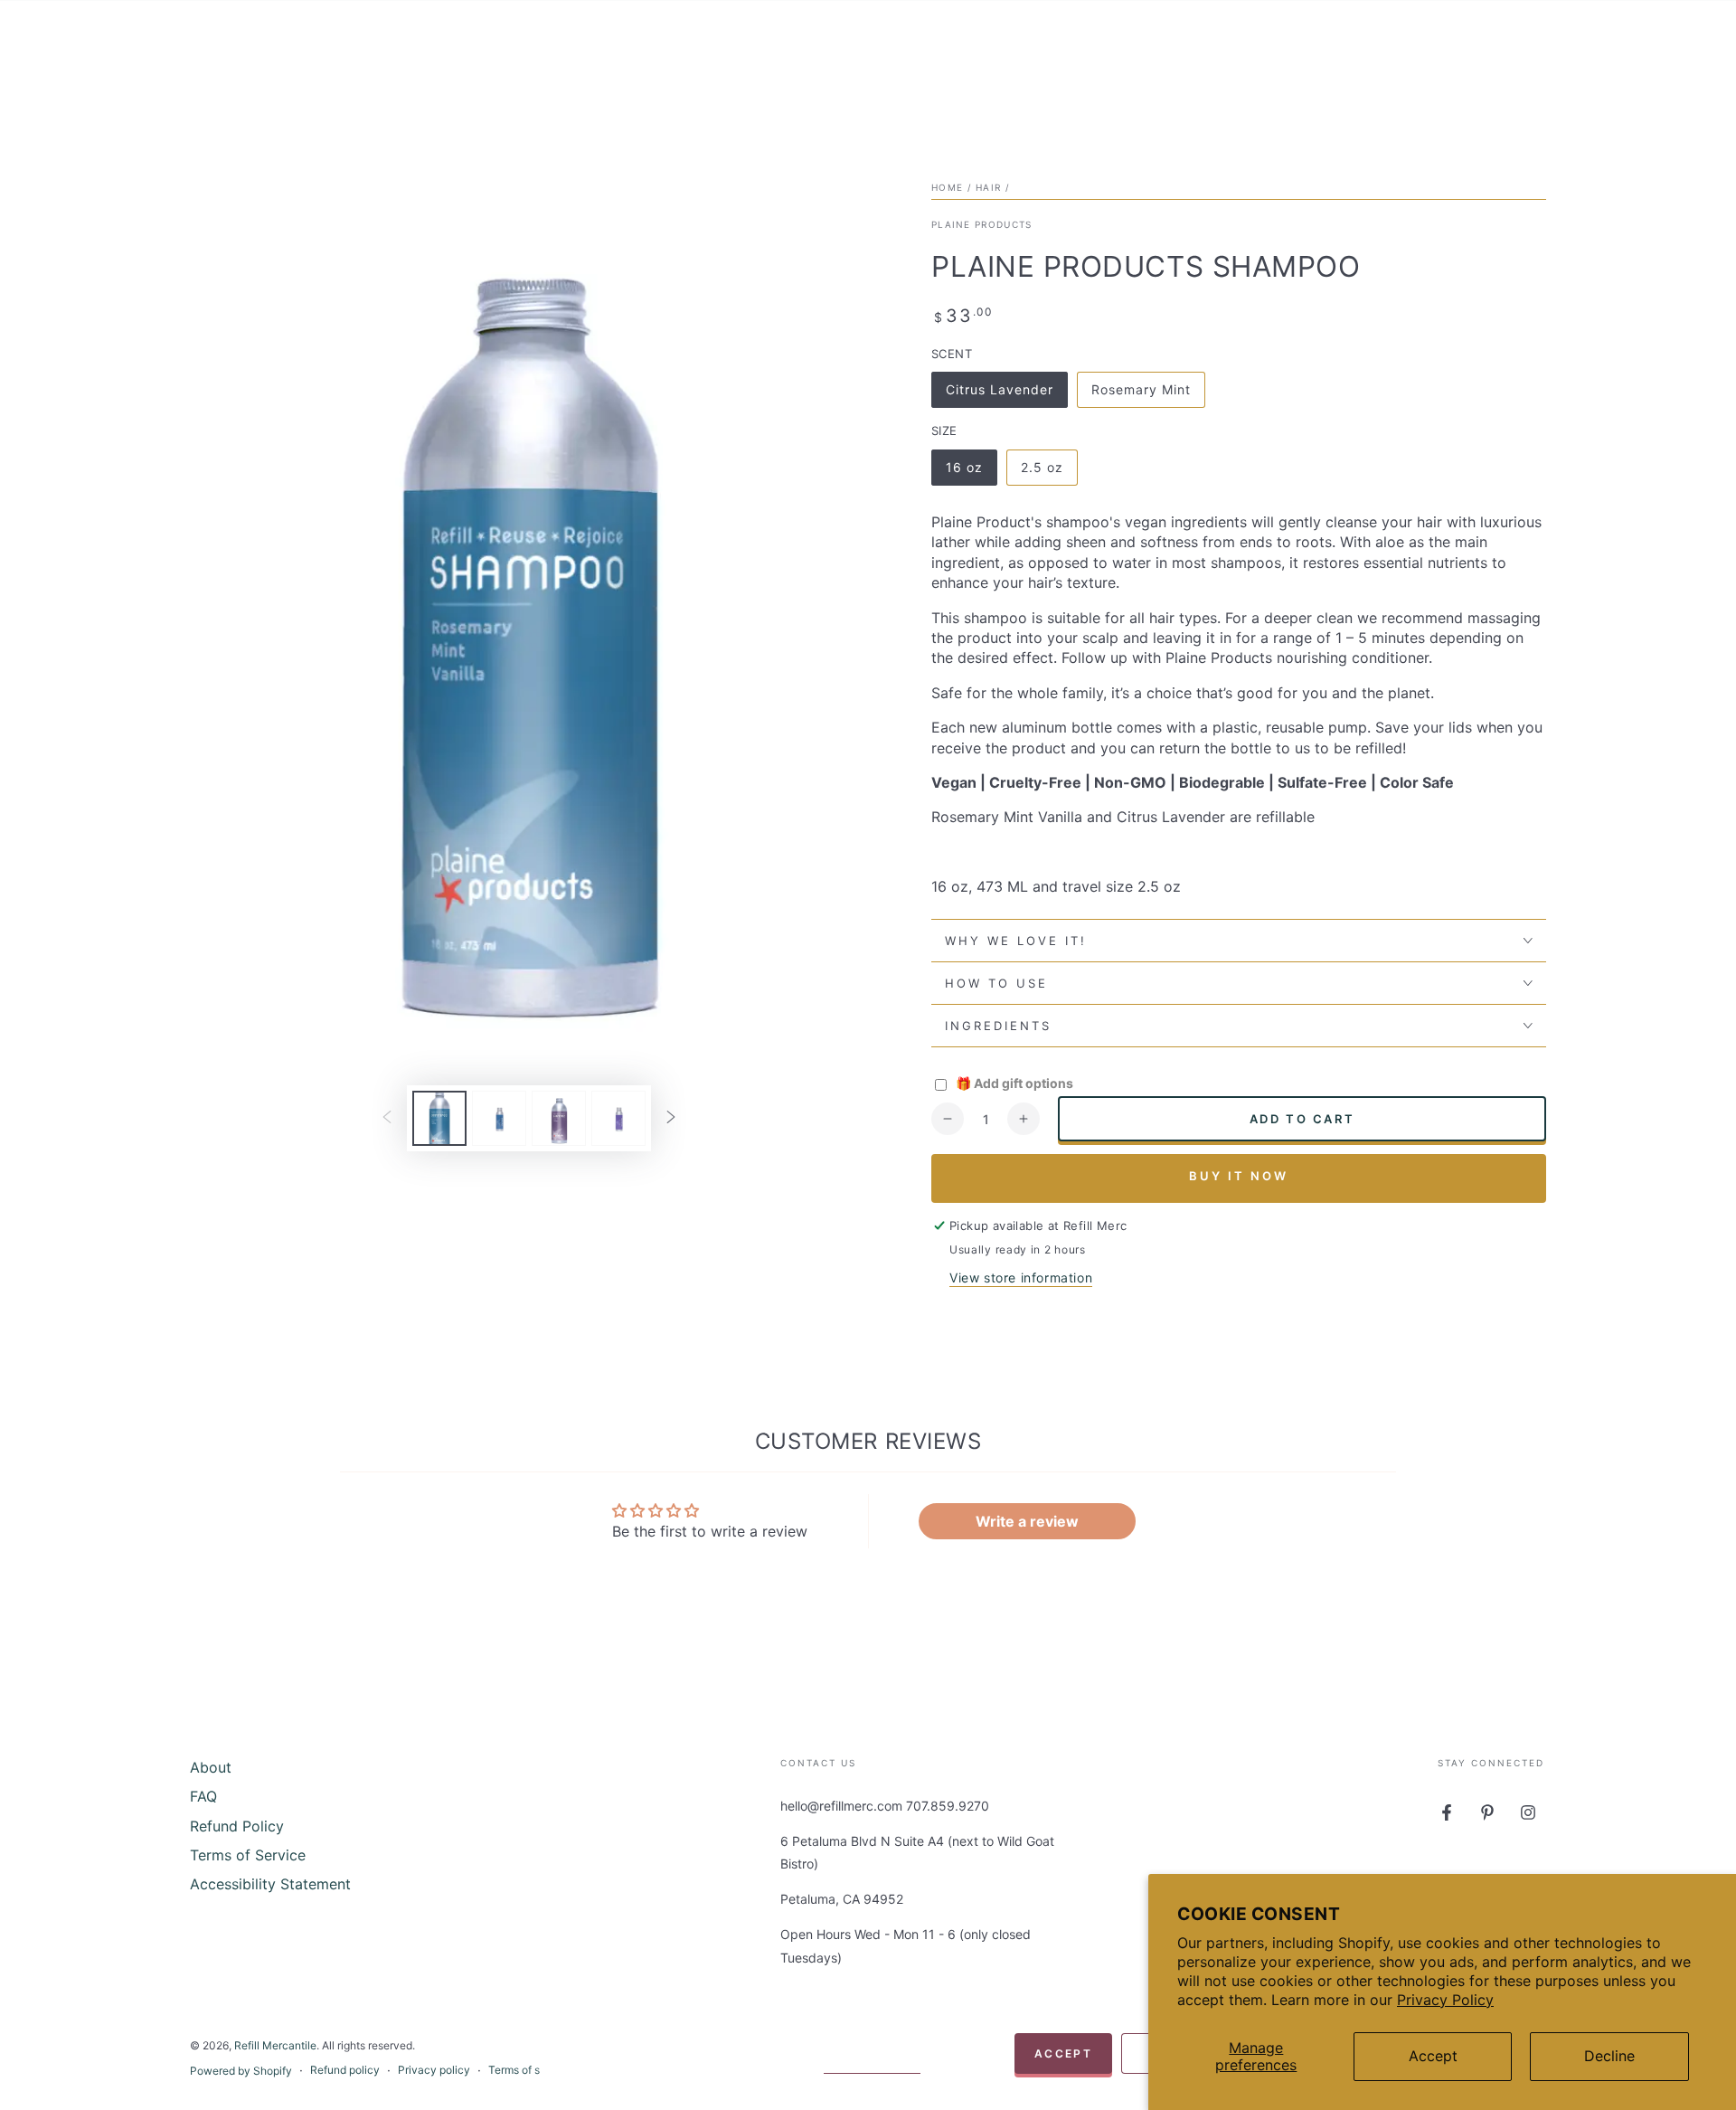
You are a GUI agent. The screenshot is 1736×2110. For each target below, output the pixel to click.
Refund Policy (237, 1826)
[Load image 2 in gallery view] (499, 1118)
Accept (1433, 2056)
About (211, 1767)
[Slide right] (671, 1118)
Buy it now (1239, 1176)
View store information (1021, 1277)
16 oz (971, 473)
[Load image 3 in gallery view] (559, 1118)
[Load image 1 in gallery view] (439, 1118)
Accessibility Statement (270, 1884)
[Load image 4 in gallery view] (618, 1118)
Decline (1609, 2056)
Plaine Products (982, 224)
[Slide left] (387, 1118)
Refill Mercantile (275, 2045)
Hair (988, 187)
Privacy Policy (1445, 2000)
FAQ (203, 1796)
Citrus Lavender (999, 395)
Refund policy (345, 2070)
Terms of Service (248, 1855)
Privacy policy (434, 2070)
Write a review (1027, 1521)
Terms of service (530, 2070)
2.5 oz (1049, 473)
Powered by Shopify (241, 2071)
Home (947, 187)
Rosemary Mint (1141, 395)
